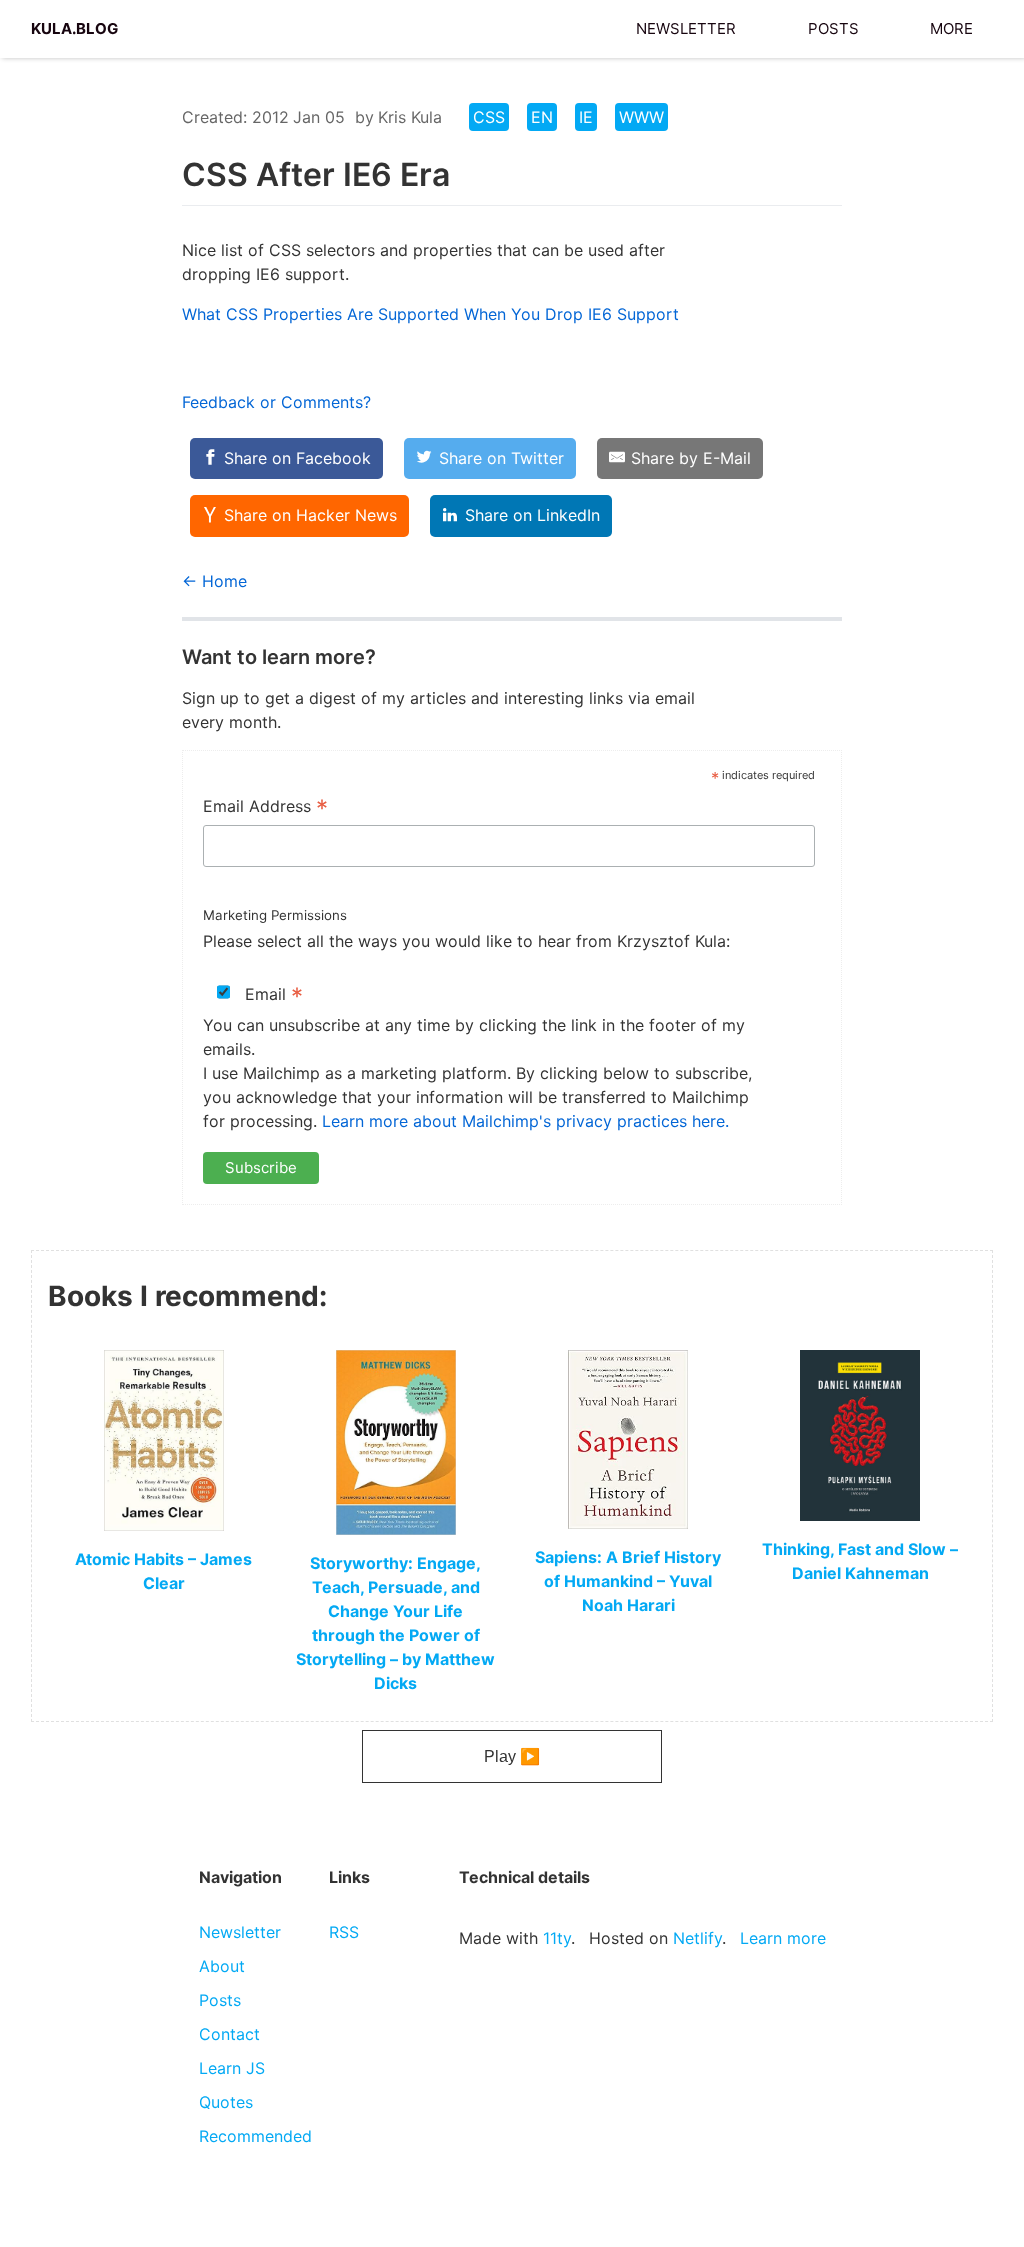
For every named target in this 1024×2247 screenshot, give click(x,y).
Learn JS (232, 2068)
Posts (833, 26)
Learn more (783, 1938)
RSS (344, 1932)
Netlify (697, 1938)
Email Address (265, 808)
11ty (557, 1938)
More (951, 26)
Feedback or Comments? (276, 402)
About (222, 1966)
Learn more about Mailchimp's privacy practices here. (525, 1121)
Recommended (255, 2136)
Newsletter (686, 26)
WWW (641, 117)
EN (542, 117)
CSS (489, 117)
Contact (229, 2034)
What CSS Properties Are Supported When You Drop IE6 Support (430, 314)
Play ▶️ (512, 1756)
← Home (214, 581)
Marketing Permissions (275, 915)
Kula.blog (74, 26)
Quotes (226, 2102)
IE (586, 117)
